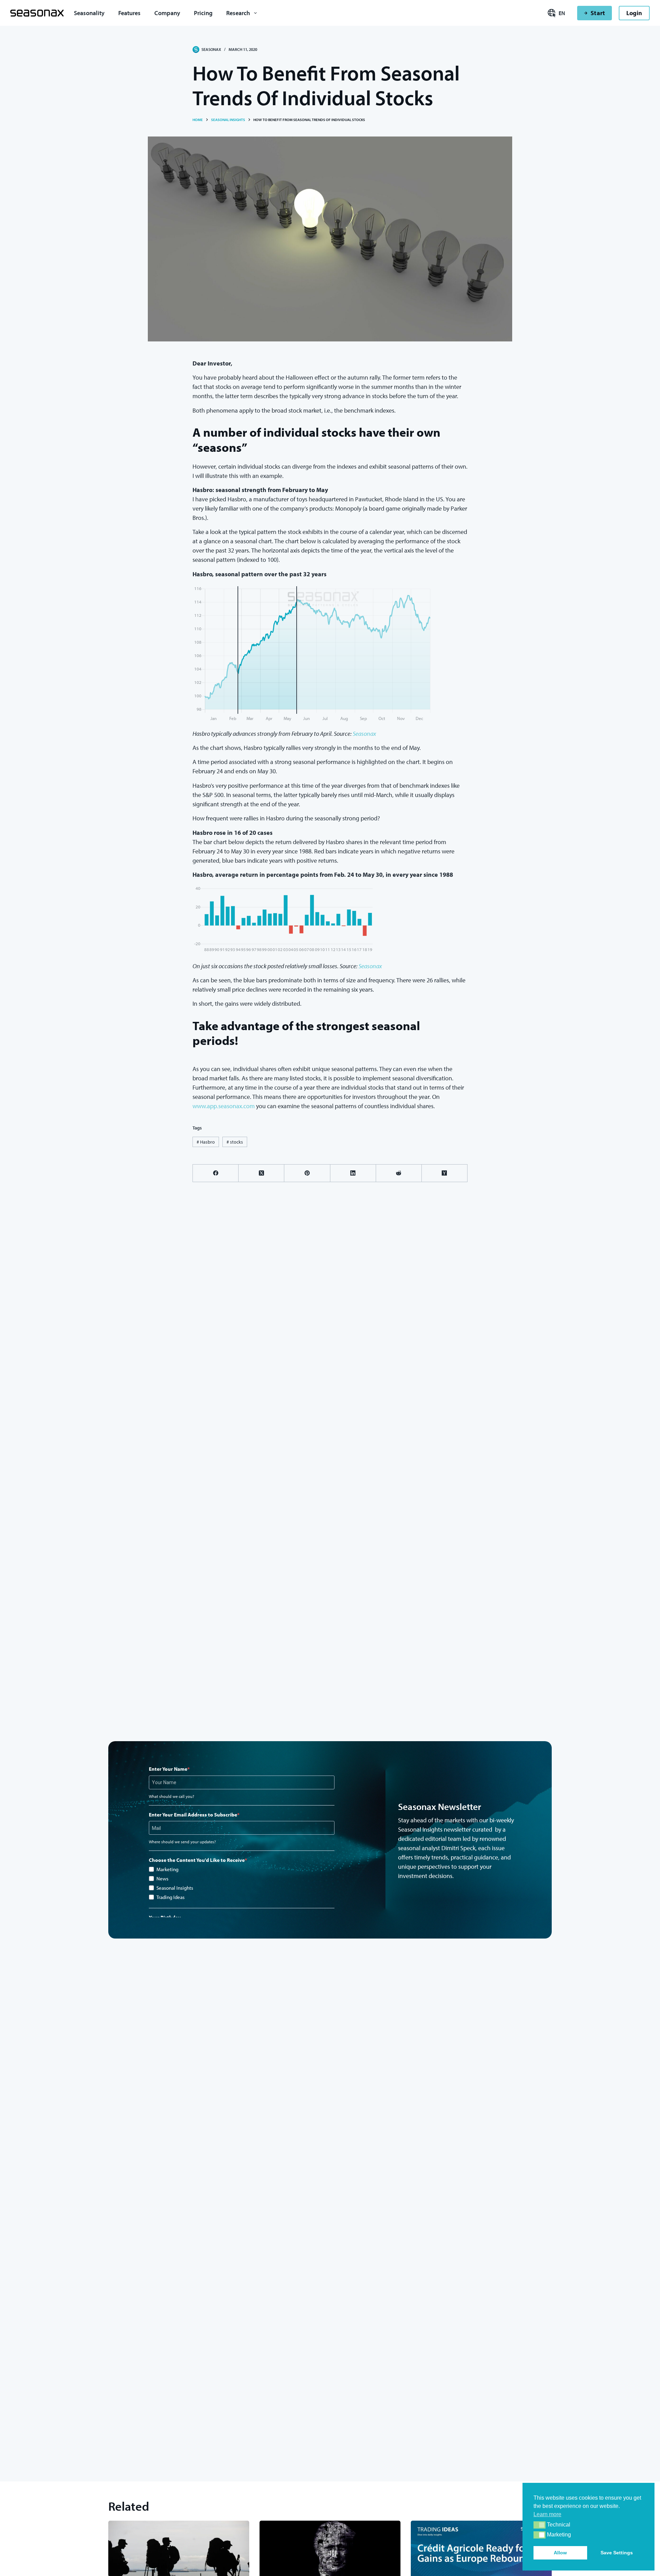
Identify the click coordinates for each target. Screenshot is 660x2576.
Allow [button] (560, 2553)
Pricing (203, 13)
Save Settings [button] (617, 2553)
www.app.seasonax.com (224, 1106)
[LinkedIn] (353, 1173)
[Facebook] (216, 1173)
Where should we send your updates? (182, 1842)
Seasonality (89, 13)
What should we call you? (172, 1796)
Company (167, 13)
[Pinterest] (307, 1173)
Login (634, 13)
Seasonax (364, 734)
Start (598, 13)
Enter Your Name (168, 1769)
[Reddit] (399, 1173)
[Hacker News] (445, 1173)
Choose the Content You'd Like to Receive (197, 1860)
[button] (540, 2525)
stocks (235, 1142)
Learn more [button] (547, 2514)
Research (238, 13)
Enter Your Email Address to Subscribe (193, 1815)
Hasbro (206, 1142)
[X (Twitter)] (261, 1173)
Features (129, 13)
